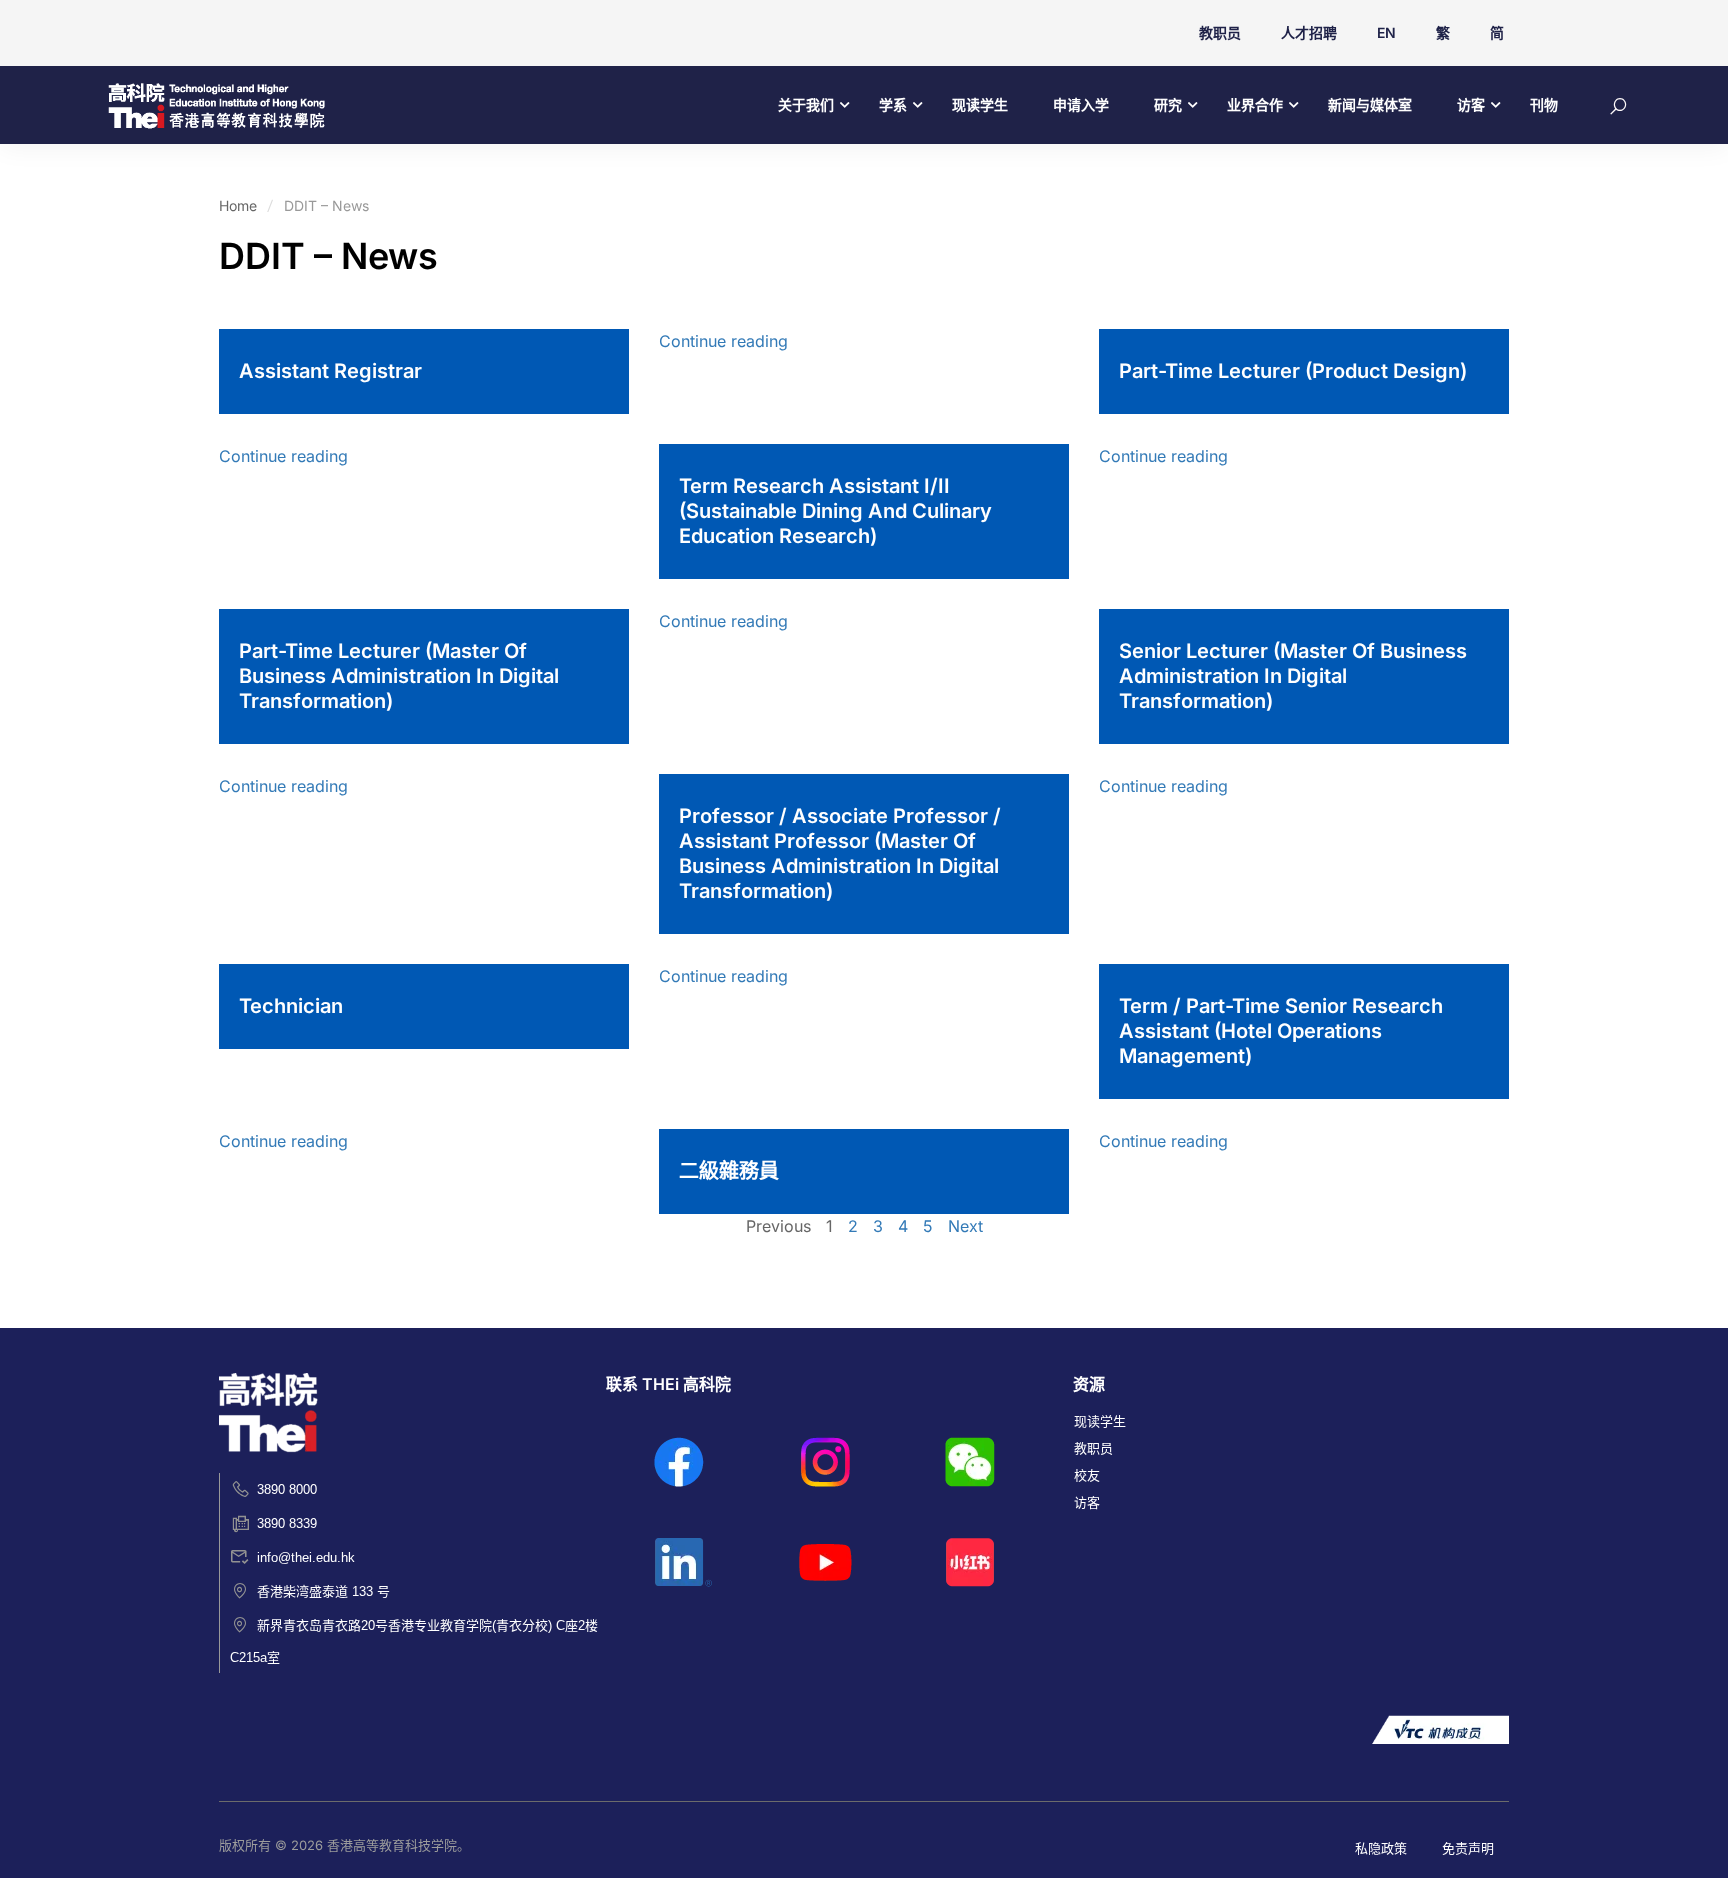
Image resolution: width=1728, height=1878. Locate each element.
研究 (1168, 104)
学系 (893, 104)
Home (238, 205)
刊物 (1544, 104)
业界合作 (1255, 104)
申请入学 (1081, 104)
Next (965, 1226)
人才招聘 (1309, 32)
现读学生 (980, 104)
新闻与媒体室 (1370, 104)
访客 (1471, 104)
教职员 (1220, 32)
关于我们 (806, 104)
